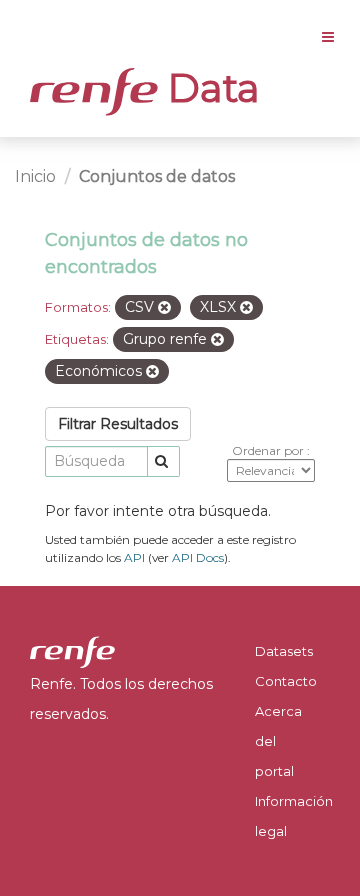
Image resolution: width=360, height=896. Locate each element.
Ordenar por (269, 450)
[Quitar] (164, 308)
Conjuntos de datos (157, 176)
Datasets (284, 651)
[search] (163, 461)
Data (209, 88)
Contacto (286, 681)
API (134, 557)
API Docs (198, 557)
